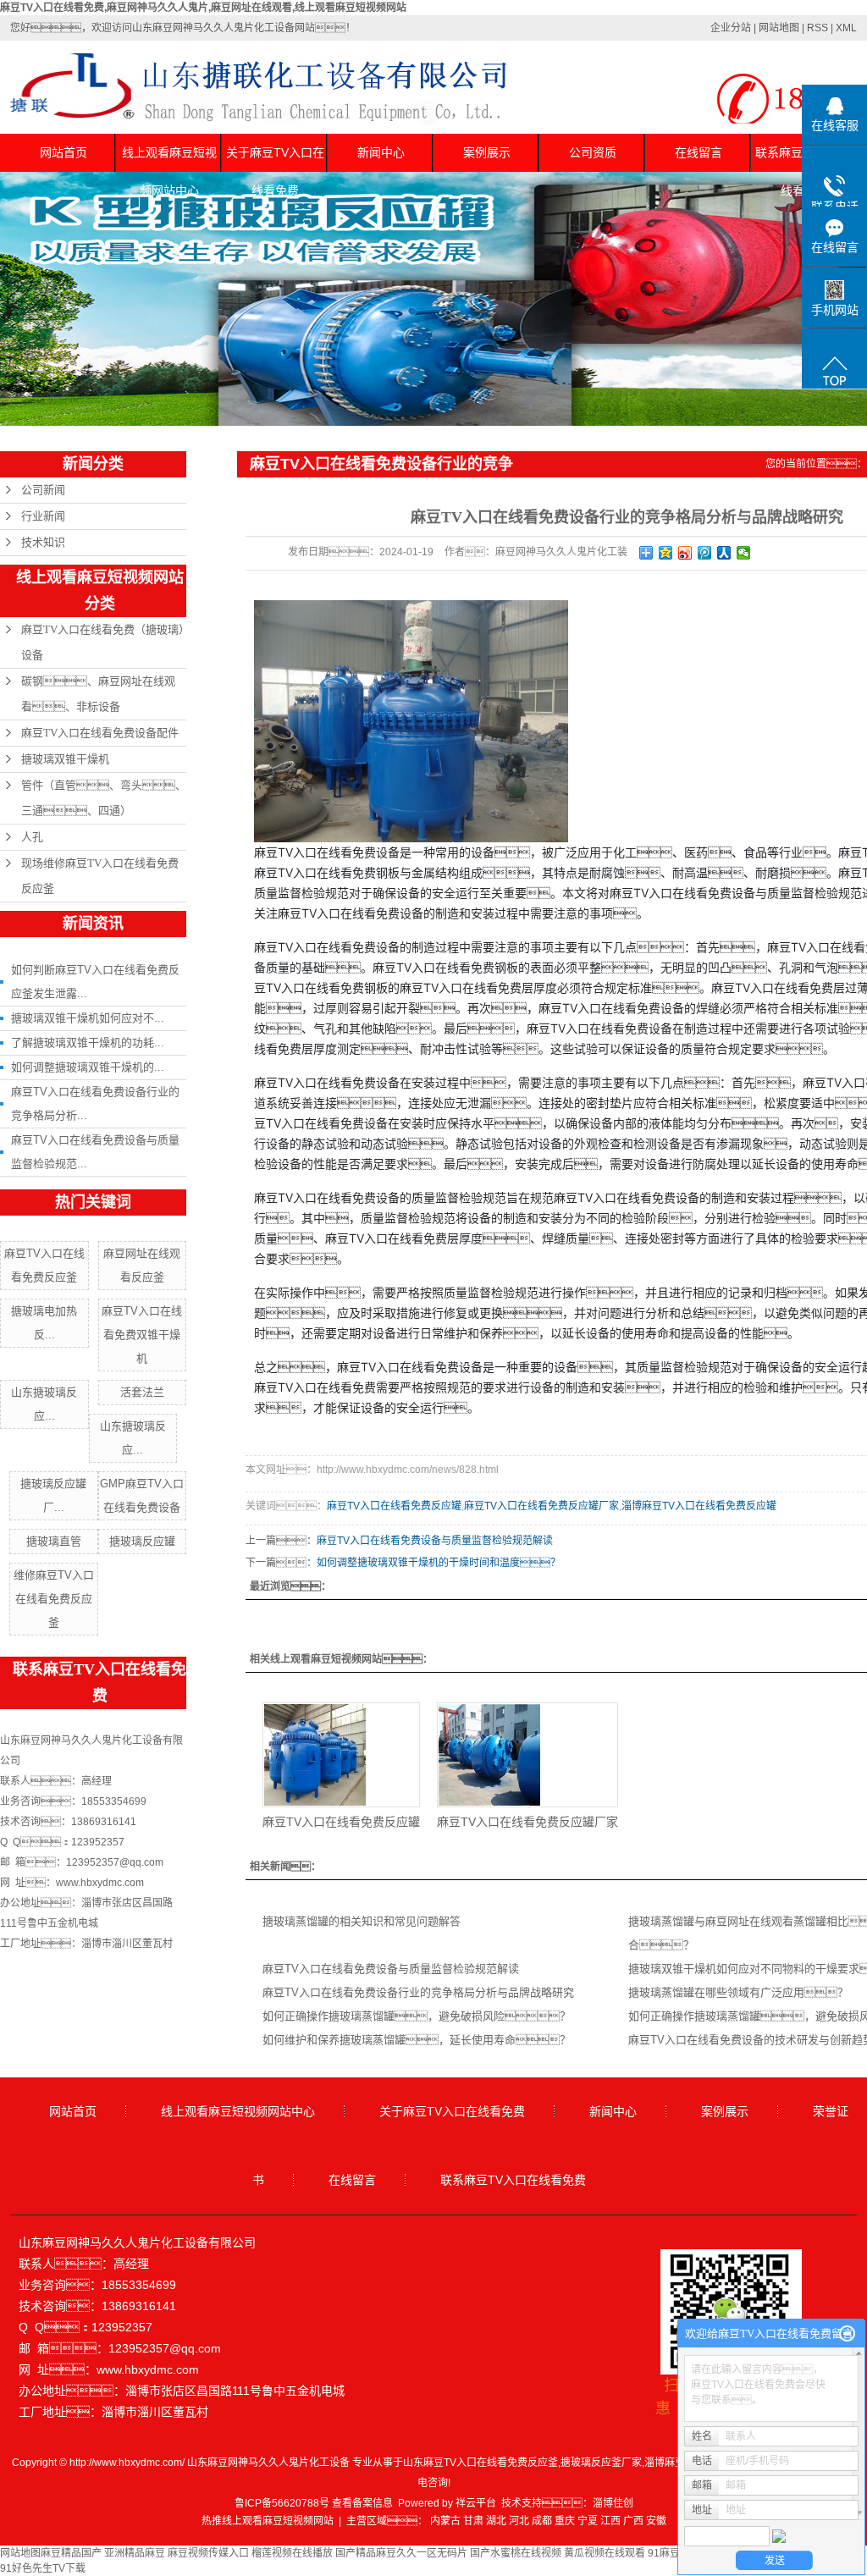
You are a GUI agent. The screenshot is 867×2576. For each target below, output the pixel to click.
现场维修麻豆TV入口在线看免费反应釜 (100, 876)
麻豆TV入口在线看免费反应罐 (394, 1506)
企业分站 (731, 28)
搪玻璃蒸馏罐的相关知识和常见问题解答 (362, 1921)
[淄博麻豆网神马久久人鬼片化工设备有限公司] (411, 720)
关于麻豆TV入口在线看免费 (275, 159)
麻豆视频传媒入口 (208, 2553)
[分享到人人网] (724, 553)
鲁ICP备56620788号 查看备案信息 (314, 2503)
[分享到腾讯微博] (705, 553)
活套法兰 (142, 1392)
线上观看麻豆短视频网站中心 (169, 159)
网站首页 (64, 152)
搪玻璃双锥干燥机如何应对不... (88, 1018)
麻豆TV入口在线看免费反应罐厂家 (541, 1506)
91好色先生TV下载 (43, 2568)
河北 (519, 2521)
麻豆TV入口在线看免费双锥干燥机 (142, 1335)
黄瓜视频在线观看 (605, 2553)
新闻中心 (381, 152)
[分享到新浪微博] (685, 553)
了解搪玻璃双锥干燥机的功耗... (88, 1043)
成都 (542, 2521)
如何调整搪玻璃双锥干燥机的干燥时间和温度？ (439, 1563)
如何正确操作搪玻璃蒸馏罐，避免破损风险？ (417, 2016)
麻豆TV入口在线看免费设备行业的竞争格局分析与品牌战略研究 (418, 1992)
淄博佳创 (613, 2503)
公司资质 (593, 152)
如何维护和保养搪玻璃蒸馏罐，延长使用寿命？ (417, 2040)
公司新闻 (43, 490)
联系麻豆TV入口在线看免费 (513, 2180)
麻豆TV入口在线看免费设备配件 (100, 733)
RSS (817, 28)
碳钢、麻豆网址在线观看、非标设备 (98, 694)
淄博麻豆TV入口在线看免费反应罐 (699, 1506)
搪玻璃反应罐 (142, 1541)
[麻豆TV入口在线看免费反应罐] (341, 1755)
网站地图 (779, 28)
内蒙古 (445, 2521)
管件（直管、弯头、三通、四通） (104, 798)
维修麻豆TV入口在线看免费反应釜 (54, 1599)
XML (846, 28)
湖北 (496, 2521)
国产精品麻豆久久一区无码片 (401, 2553)
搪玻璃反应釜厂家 (601, 2463)
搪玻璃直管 (54, 1541)
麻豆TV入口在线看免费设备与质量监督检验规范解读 (435, 1541)
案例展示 (487, 152)
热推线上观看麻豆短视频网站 (268, 2521)
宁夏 (588, 2521)
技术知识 (43, 542)
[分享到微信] (744, 553)
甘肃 (473, 2521)
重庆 (565, 2521)
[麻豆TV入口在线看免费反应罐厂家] (527, 1755)
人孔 (32, 837)
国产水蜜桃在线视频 (516, 2553)
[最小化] (847, 2334)
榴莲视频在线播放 (292, 2553)
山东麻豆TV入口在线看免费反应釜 (480, 2463)
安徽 (656, 2521)
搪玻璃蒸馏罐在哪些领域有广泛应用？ (738, 1992)
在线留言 (699, 152)
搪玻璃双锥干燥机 (65, 759)
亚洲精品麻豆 (135, 2553)
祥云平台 (476, 2503)
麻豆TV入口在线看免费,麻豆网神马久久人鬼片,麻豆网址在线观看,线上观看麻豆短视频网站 (203, 8)
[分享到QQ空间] (666, 553)
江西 (610, 2521)
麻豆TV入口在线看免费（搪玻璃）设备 (103, 642)
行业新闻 (43, 516)
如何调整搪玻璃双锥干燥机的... (88, 1067)
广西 (633, 2521)
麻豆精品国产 (71, 2553)
